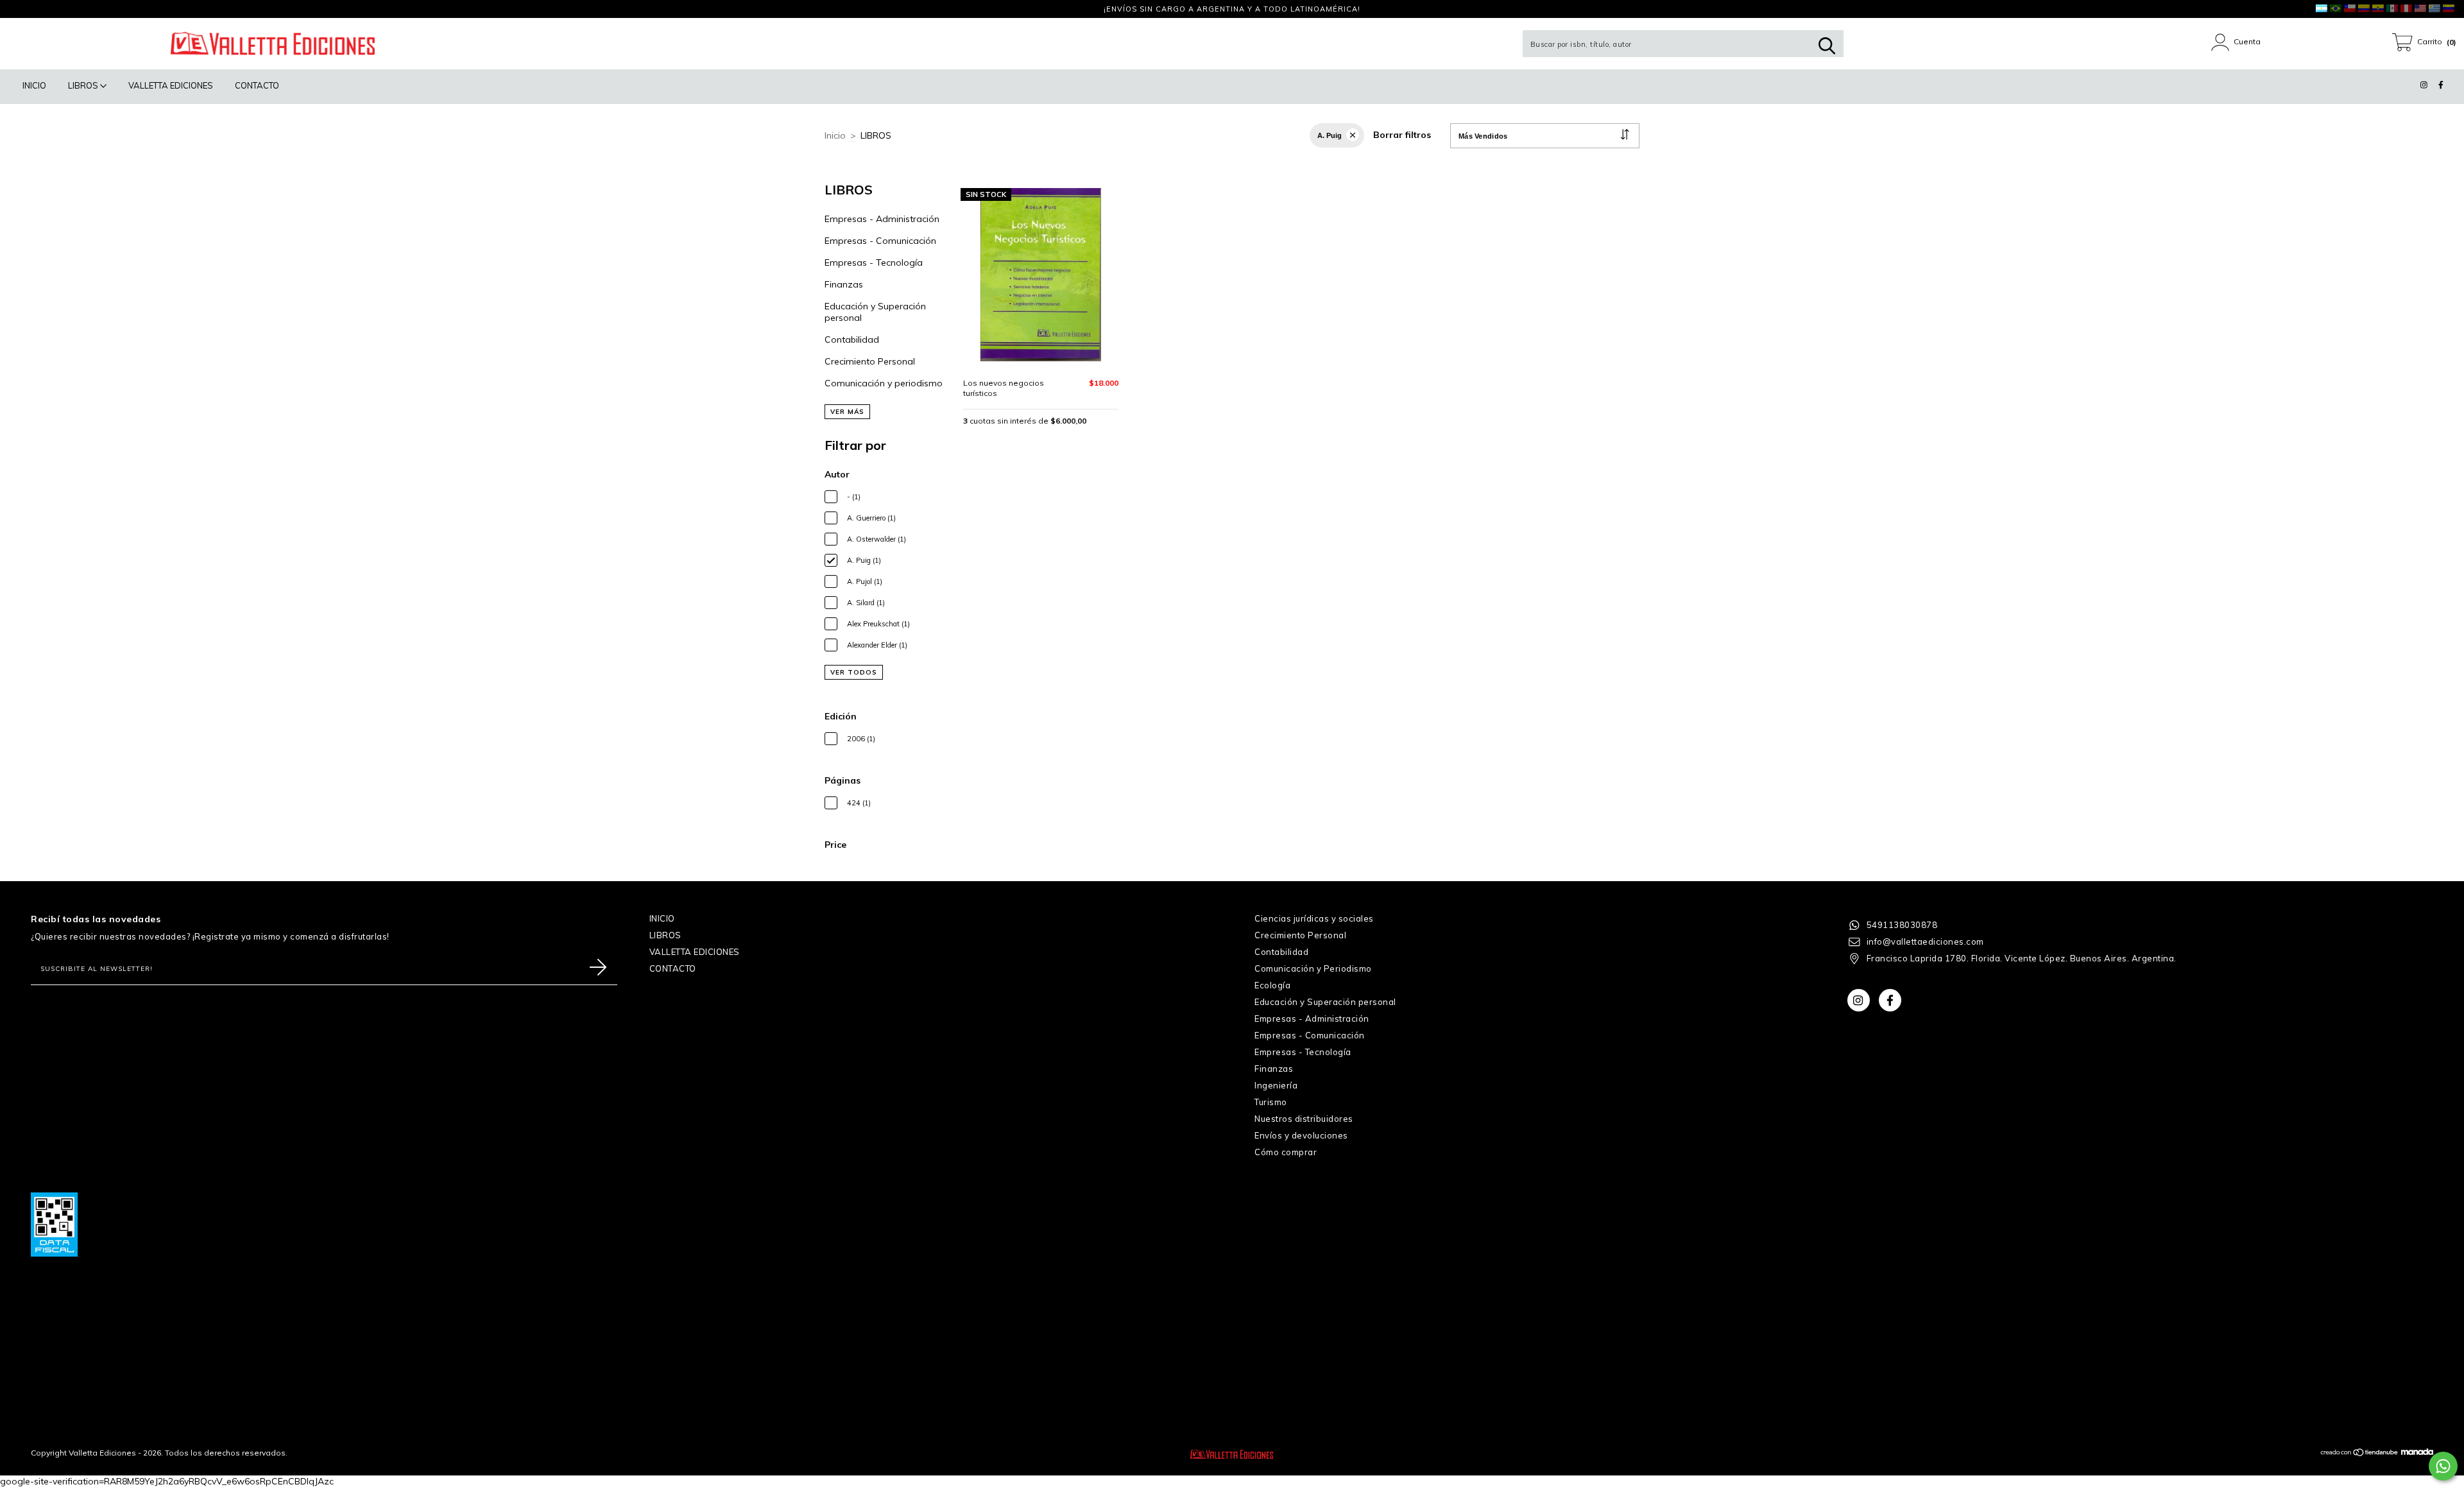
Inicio (835, 135)
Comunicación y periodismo (884, 383)
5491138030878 (1902, 925)
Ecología (1272, 985)
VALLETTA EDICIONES (171, 85)
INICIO (34, 85)
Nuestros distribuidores (1304, 1119)
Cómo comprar (1286, 1152)
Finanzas (844, 284)
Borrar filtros (1402, 135)
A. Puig (1330, 135)
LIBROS (84, 85)
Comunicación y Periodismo (1313, 968)
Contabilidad (852, 340)
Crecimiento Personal (870, 361)
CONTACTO (257, 85)
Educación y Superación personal (1325, 1002)
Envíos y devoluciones (1301, 1135)
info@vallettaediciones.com (1925, 941)
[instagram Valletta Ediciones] (19, 9)
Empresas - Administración (882, 219)
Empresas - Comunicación (880, 241)
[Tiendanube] (2360, 1454)
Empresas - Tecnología (874, 262)
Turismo (1271, 1102)
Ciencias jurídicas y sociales (1314, 918)
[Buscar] (1827, 46)
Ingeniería (1276, 1085)
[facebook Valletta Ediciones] (35, 9)
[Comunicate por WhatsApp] (2443, 1466)
